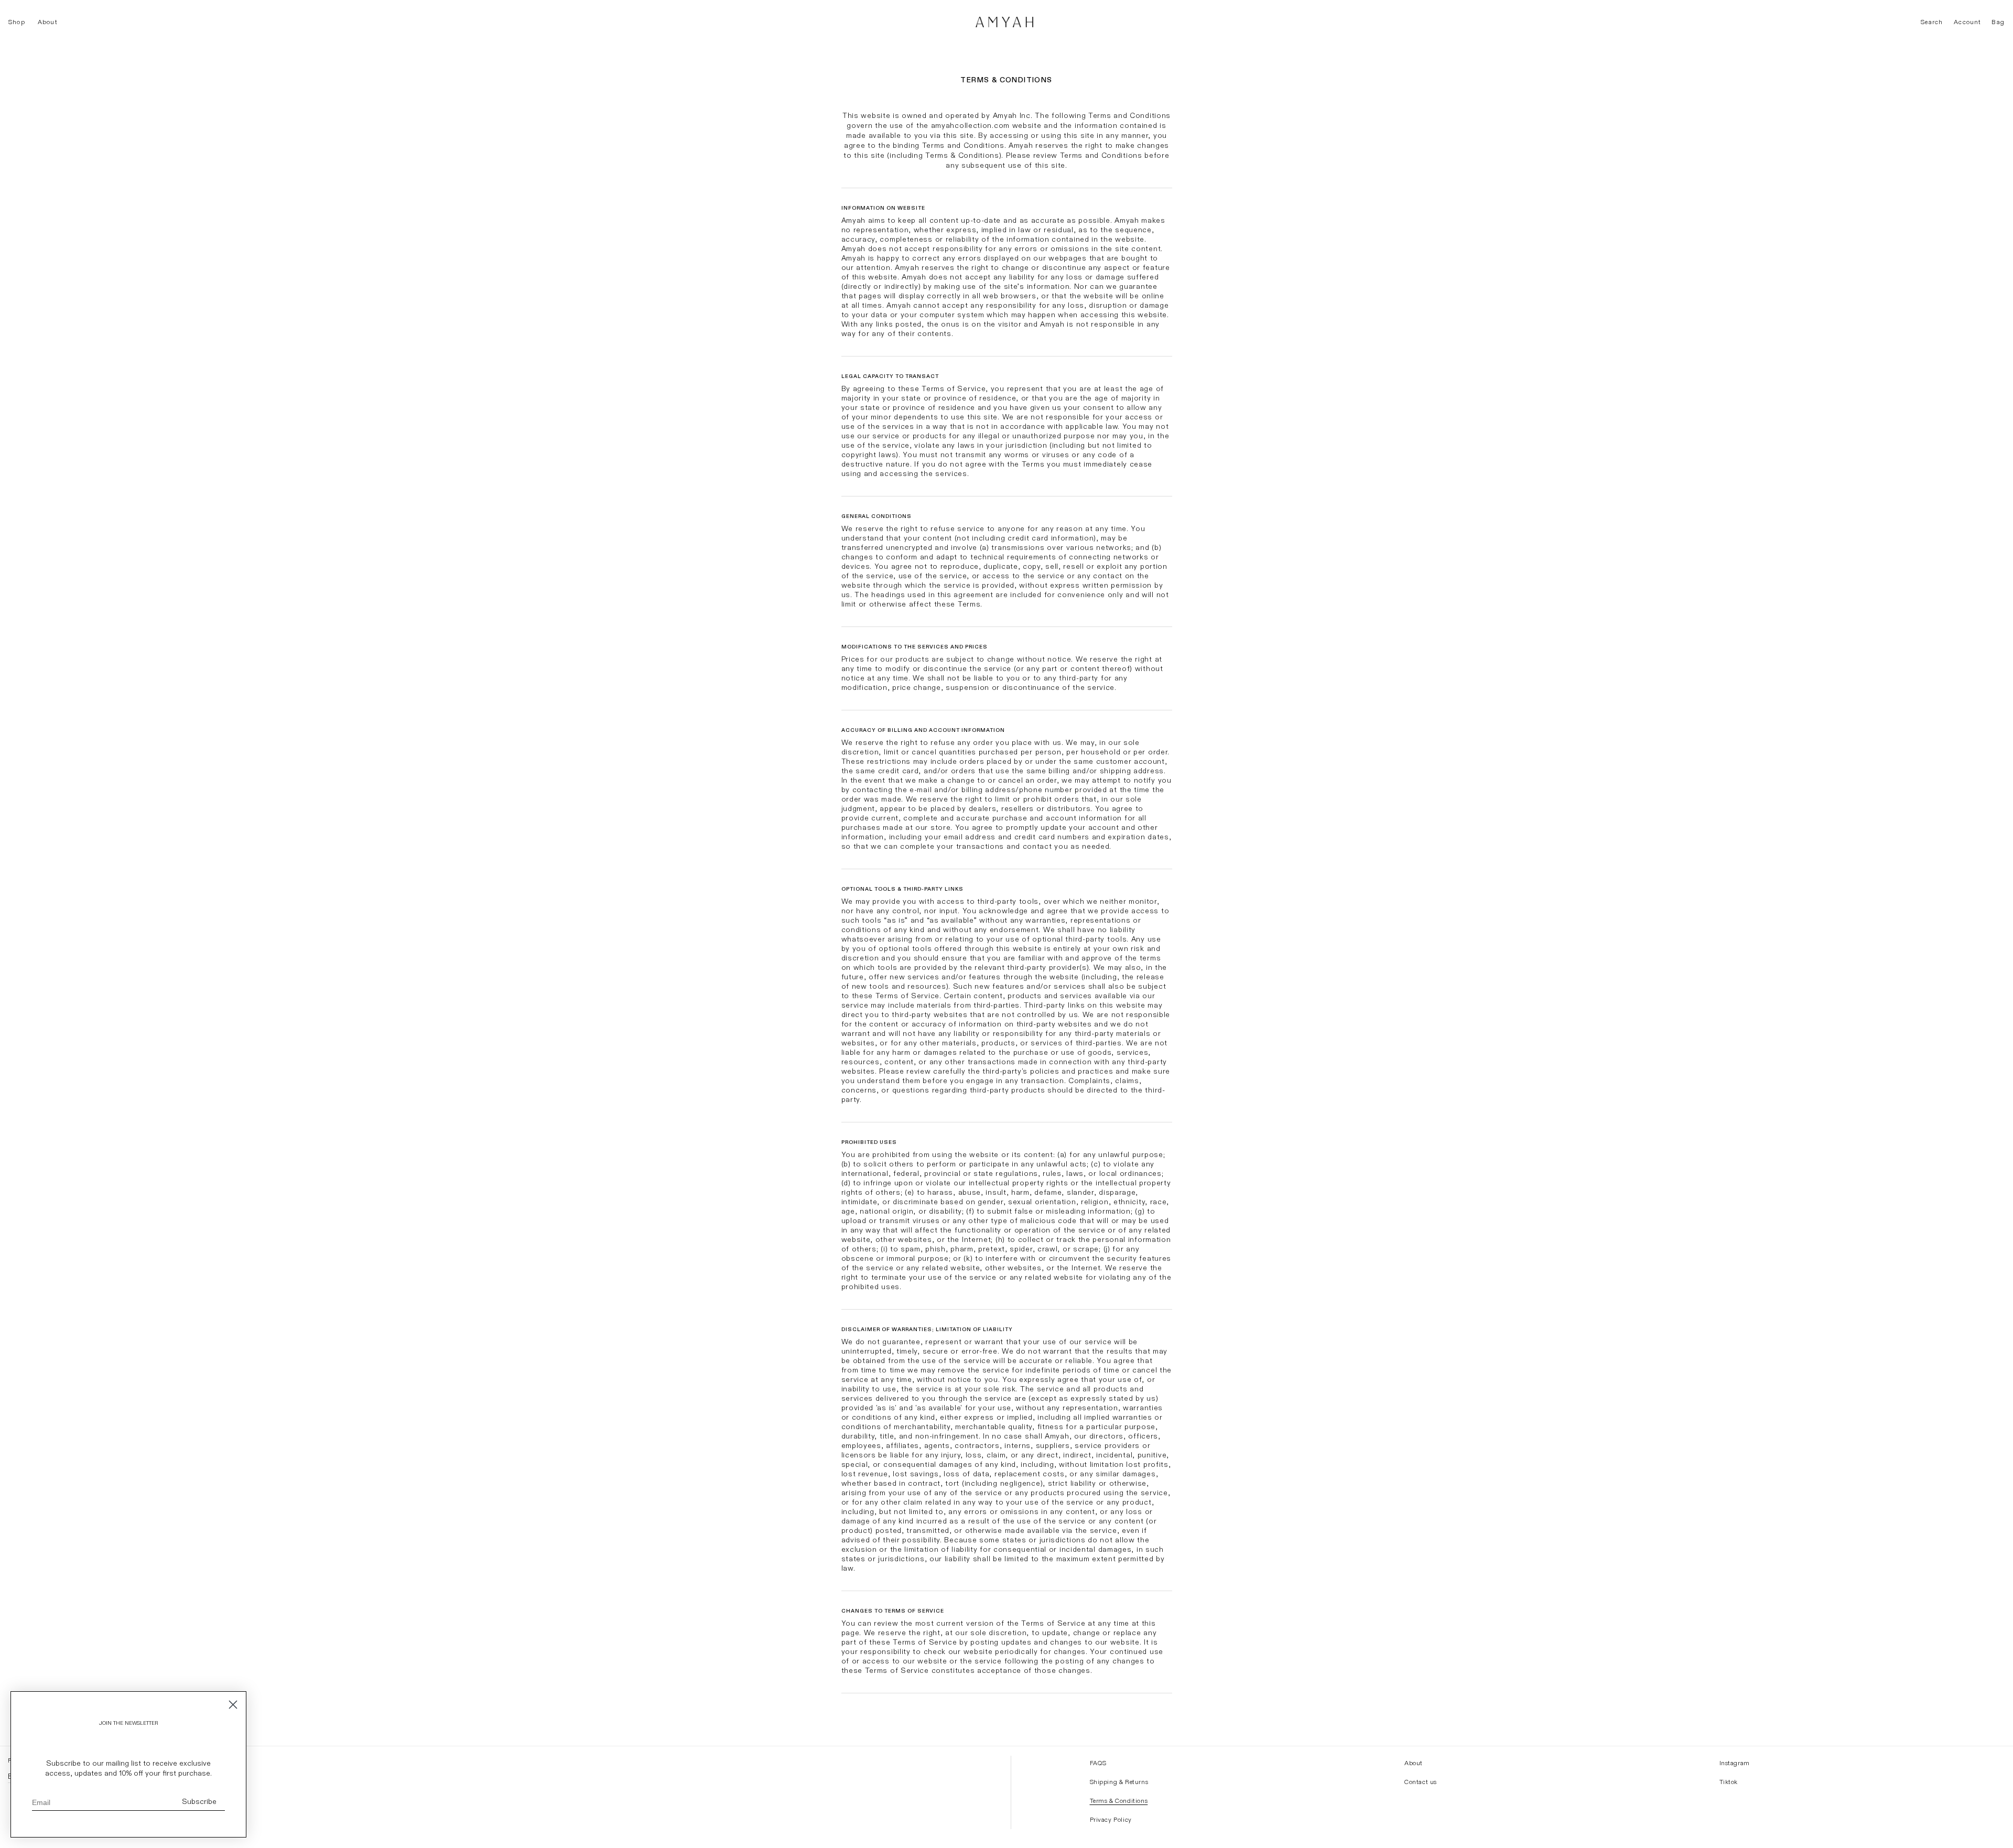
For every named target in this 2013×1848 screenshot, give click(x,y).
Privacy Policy (1111, 1820)
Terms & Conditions (1119, 1801)
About (1414, 1763)
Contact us (1421, 1782)
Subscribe (199, 1802)
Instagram (1735, 1763)
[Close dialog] (233, 1705)
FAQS (1098, 1763)
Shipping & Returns (1119, 1782)
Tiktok (1729, 1782)
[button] (17, 22)
